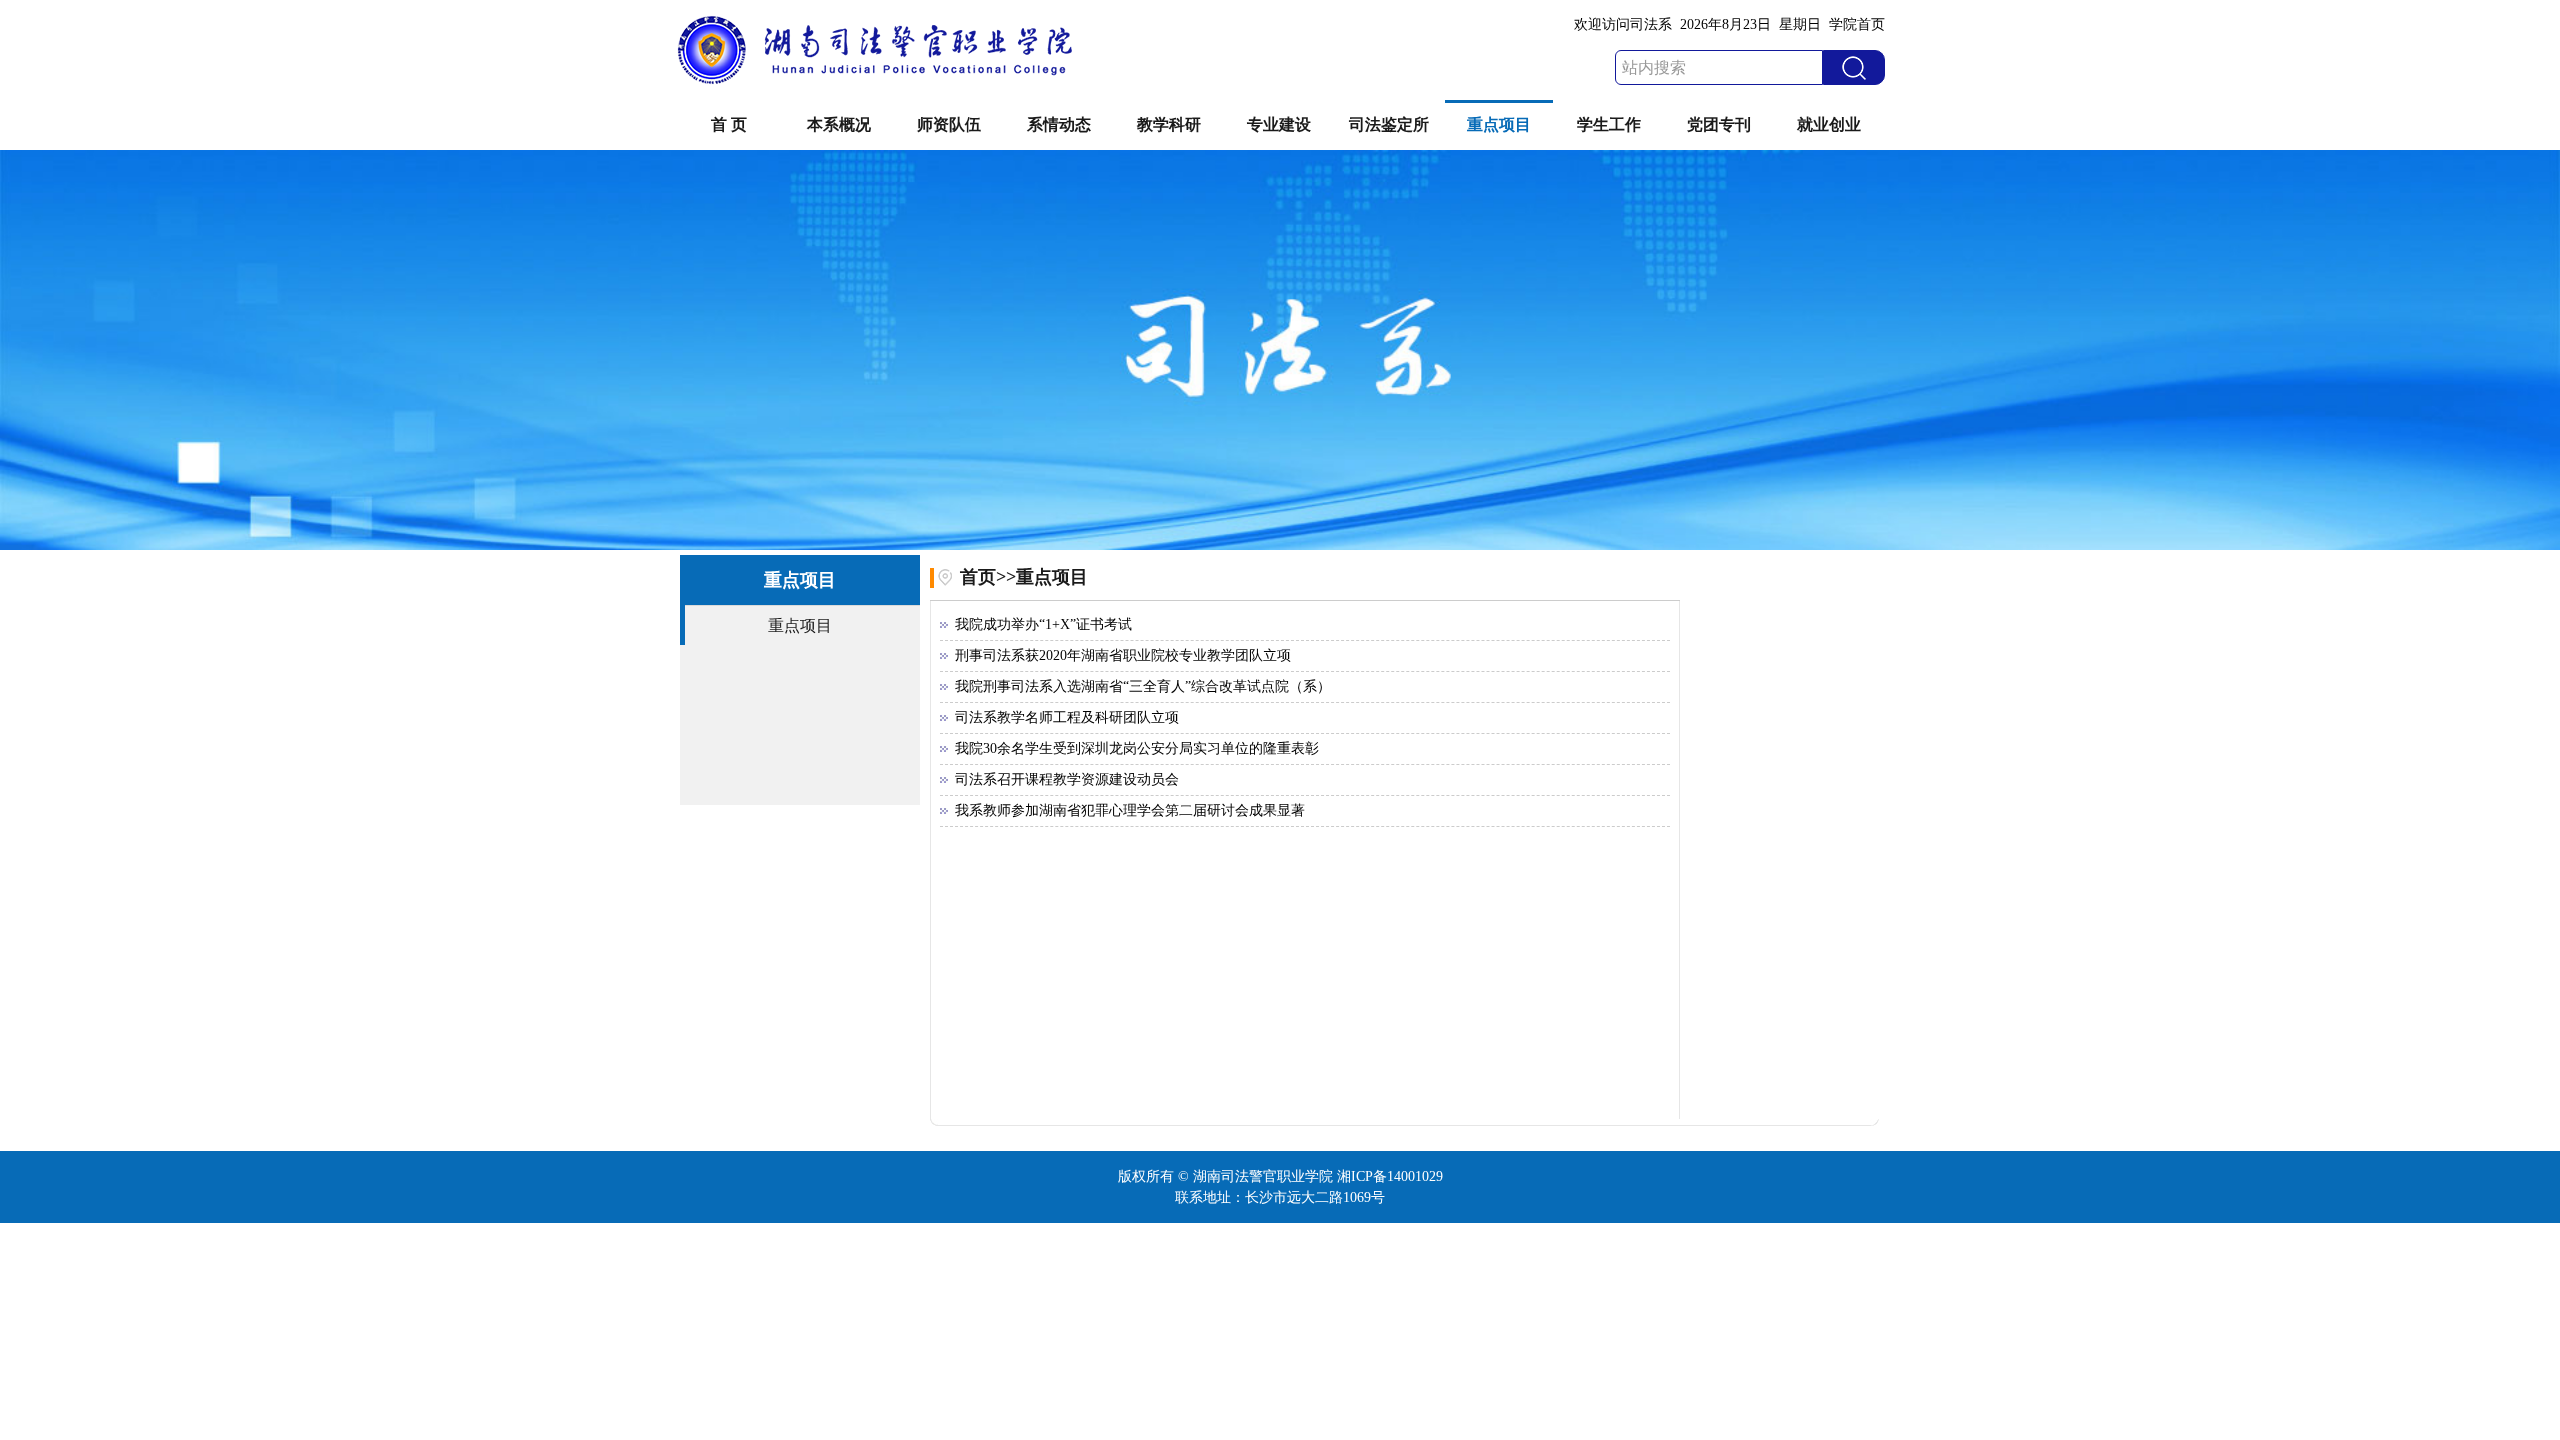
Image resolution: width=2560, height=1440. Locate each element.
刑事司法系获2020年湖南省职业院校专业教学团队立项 (1123, 655)
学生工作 (1609, 124)
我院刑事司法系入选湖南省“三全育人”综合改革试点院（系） (1143, 686)
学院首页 (1857, 24)
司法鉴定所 (1389, 124)
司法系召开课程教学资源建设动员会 (1067, 779)
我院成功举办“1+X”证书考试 (1043, 624)
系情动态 (1059, 124)
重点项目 (1499, 124)
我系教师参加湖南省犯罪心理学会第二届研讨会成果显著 (1130, 810)
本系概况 (839, 124)
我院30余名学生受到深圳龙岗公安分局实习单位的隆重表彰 (1137, 748)
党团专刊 (1719, 124)
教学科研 (1169, 124)
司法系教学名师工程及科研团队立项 (1067, 717)
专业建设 (1279, 124)
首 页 (729, 124)
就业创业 (1829, 124)
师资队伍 (949, 124)
